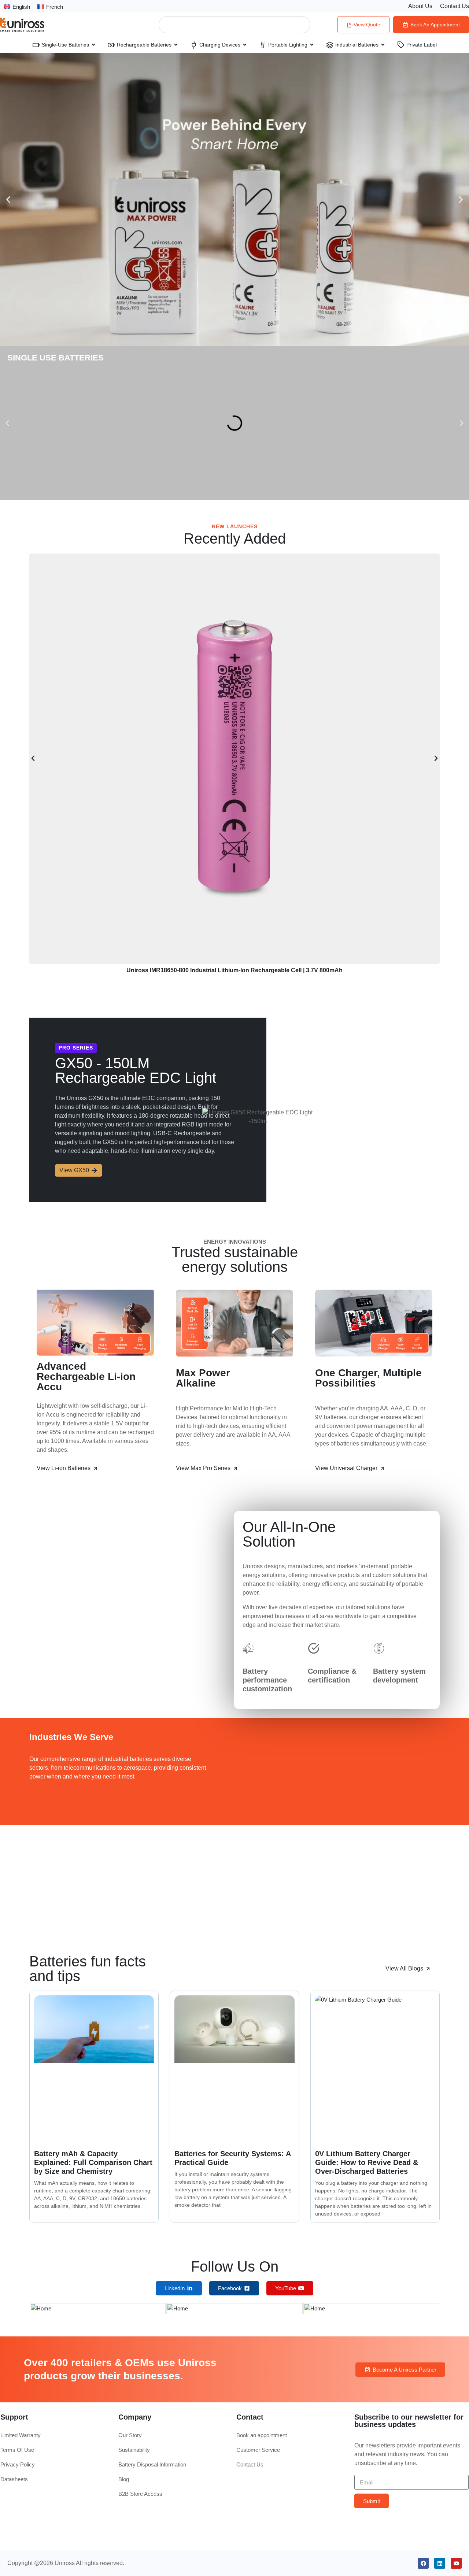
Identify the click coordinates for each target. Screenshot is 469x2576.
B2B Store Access (140, 2494)
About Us (420, 6)
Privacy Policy (18, 2464)
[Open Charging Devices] (245, 45)
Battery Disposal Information (152, 2464)
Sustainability (134, 2450)
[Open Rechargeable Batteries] (176, 45)
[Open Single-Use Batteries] (93, 45)
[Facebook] (423, 2563)
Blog (124, 2479)
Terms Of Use (17, 2450)
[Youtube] (456, 2563)
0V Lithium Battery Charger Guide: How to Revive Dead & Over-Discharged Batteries (367, 2162)
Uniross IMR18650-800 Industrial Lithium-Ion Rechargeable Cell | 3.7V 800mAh (234, 970)
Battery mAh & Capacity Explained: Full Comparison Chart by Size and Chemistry (93, 2162)
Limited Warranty (21, 2435)
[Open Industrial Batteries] (383, 45)
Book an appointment (262, 2435)
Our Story (130, 2435)
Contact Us (455, 6)
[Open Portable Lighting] (312, 45)
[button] (8, 200)
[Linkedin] (440, 2563)
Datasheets (14, 2479)
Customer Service (258, 2450)
